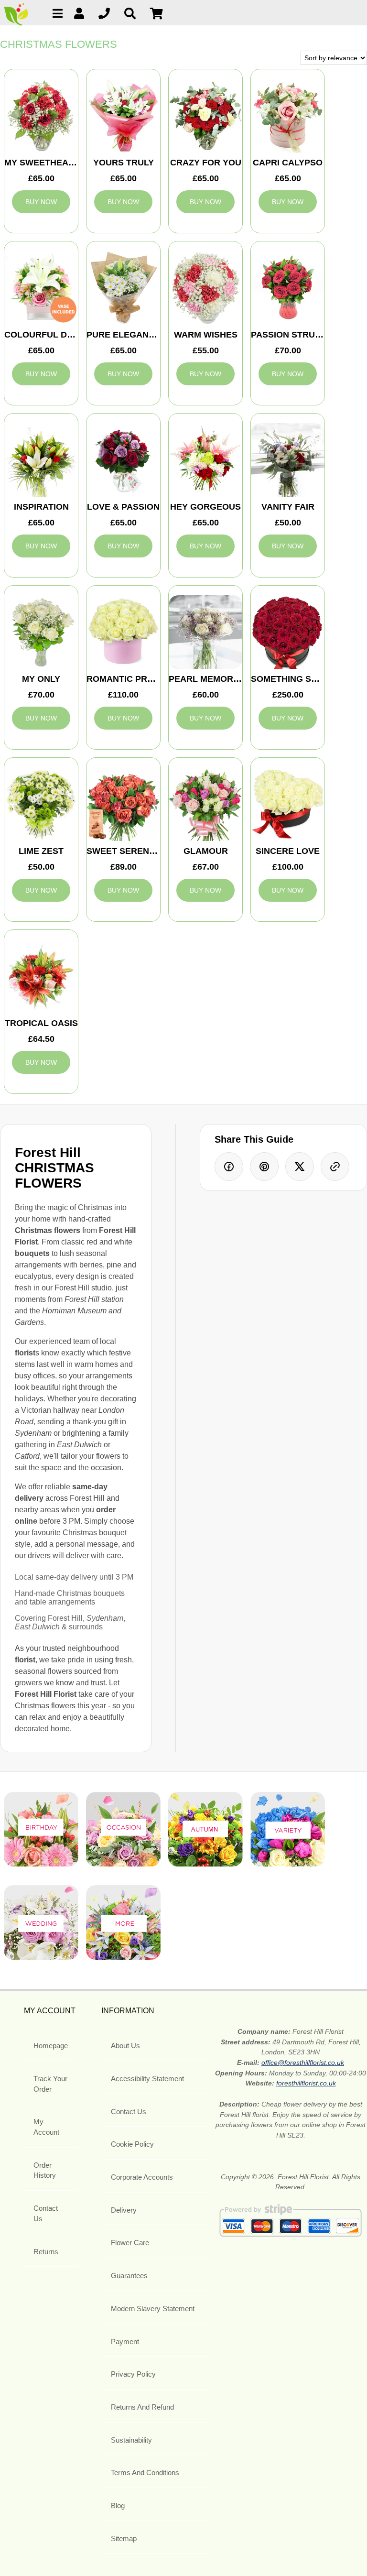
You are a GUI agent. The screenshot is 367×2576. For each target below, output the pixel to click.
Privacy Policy (133, 2374)
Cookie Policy (132, 2144)
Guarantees (129, 2276)
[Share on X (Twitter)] (300, 1167)
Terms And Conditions (145, 2472)
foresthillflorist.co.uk (306, 2083)
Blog (118, 2505)
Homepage (51, 2046)
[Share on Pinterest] (264, 1167)
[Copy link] (335, 1167)
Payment (125, 2341)
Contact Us (46, 2213)
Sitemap (124, 2538)
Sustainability (131, 2440)
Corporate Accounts (142, 2177)
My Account (46, 2127)
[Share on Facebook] (229, 1167)
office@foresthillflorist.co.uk (303, 2063)
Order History (45, 2170)
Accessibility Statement (147, 2079)
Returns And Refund (142, 2407)
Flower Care (130, 2243)
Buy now (41, 202)
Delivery (124, 2210)
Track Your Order (50, 2084)
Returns (46, 2252)
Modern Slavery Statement (153, 2309)
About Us (125, 2046)
